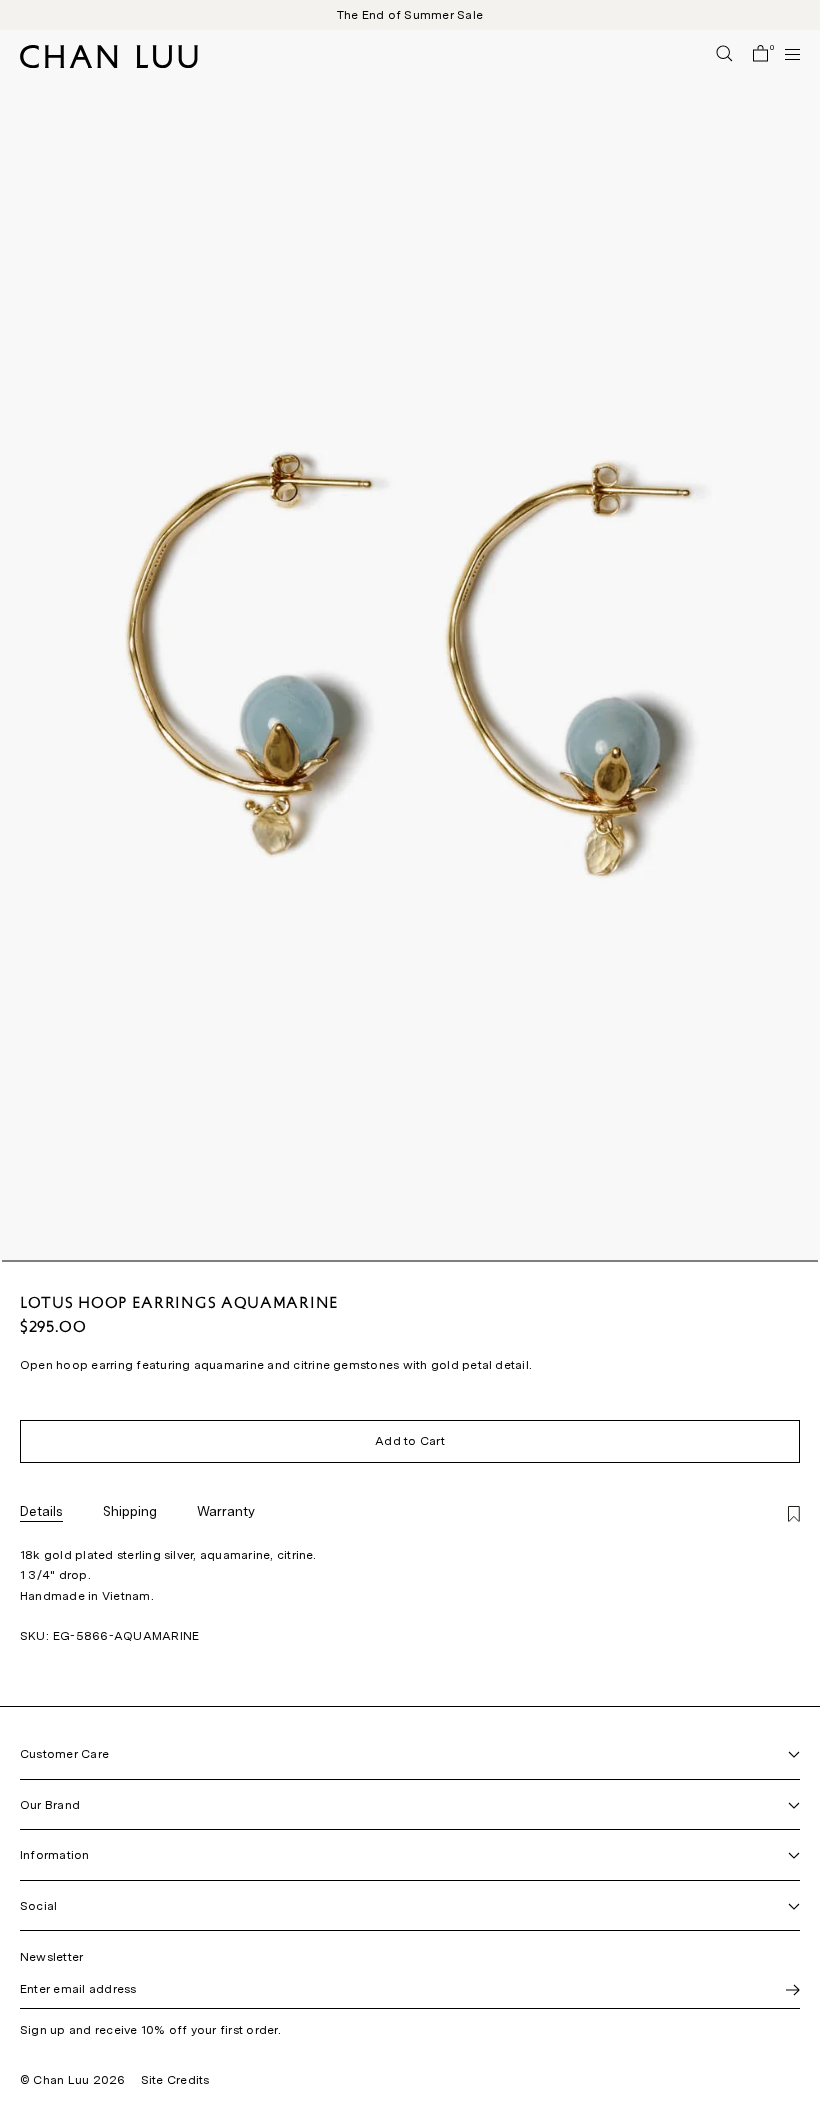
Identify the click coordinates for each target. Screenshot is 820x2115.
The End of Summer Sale (410, 15)
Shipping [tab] (130, 1511)
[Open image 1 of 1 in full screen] (410, 645)
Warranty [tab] (226, 1511)
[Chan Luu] (109, 62)
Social (38, 1906)
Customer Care (64, 1754)
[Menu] (784, 54)
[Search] (724, 55)
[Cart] (760, 55)
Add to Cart (410, 1441)
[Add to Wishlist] (794, 1515)
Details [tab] (41, 1511)
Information (55, 1855)
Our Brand (50, 1805)
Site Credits (175, 2080)
